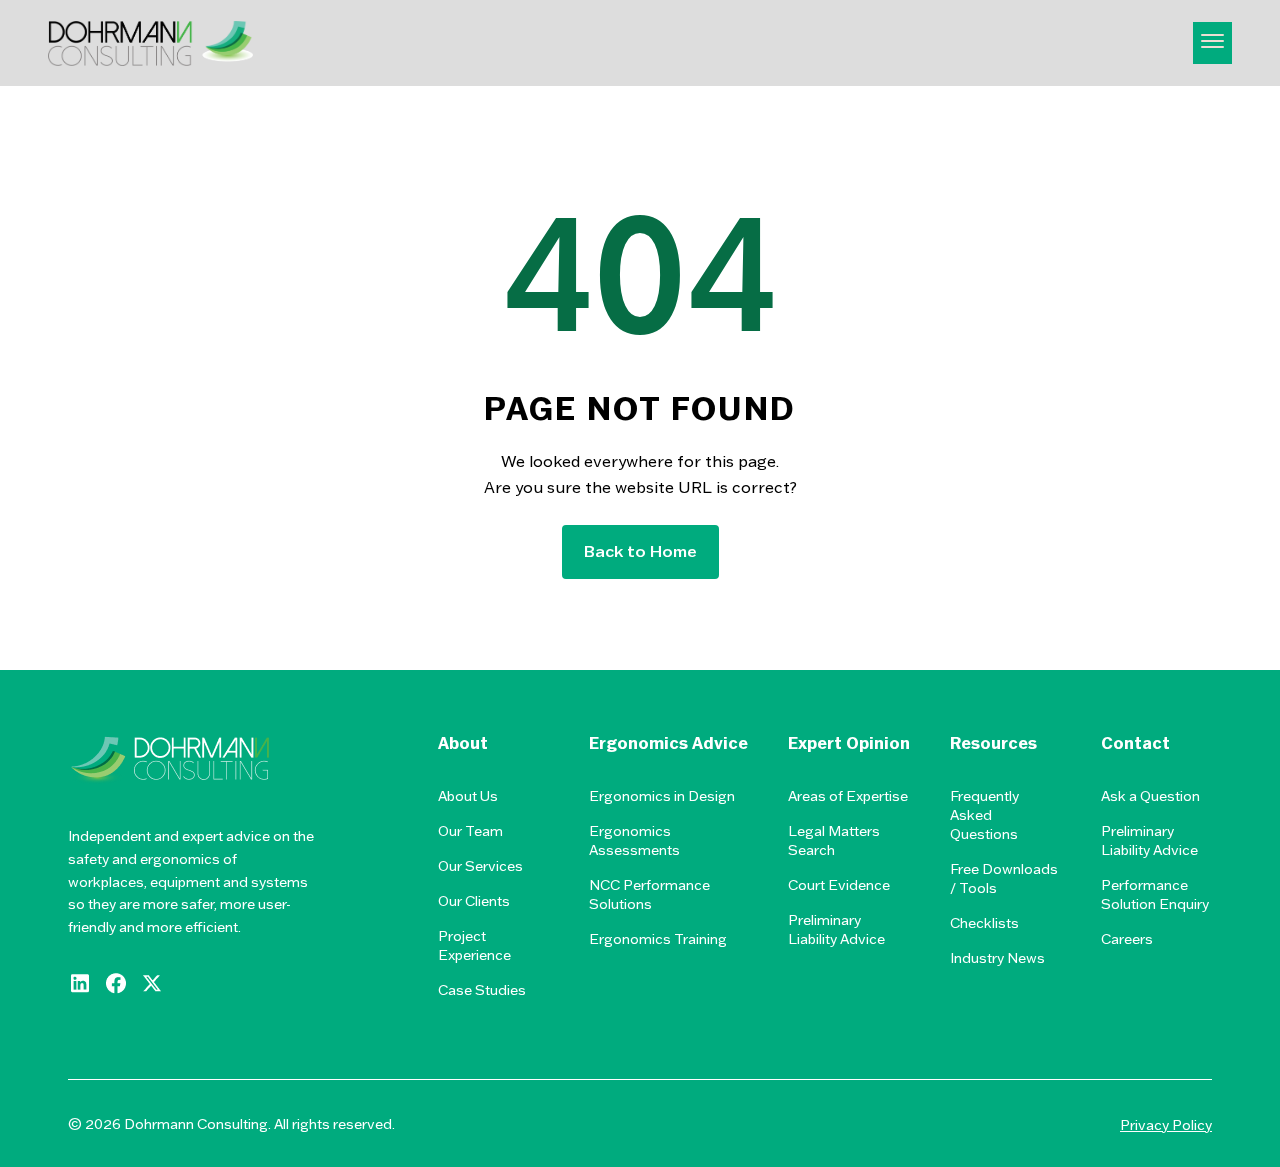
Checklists (984, 923)
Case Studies (482, 990)
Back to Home (640, 551)
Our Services (480, 866)
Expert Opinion (849, 743)
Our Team (470, 831)
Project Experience (474, 945)
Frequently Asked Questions (984, 815)
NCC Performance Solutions (649, 894)
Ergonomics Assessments (634, 840)
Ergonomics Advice (668, 743)
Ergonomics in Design (662, 796)
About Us (468, 796)
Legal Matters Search (834, 840)
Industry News (997, 958)
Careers (1127, 939)
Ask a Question (1150, 796)
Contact (1135, 743)
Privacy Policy (1166, 1125)
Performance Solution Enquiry (1155, 894)
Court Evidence (839, 885)
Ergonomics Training (658, 939)
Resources (993, 743)
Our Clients (474, 901)
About (463, 743)
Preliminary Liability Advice (836, 929)
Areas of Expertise (848, 796)
